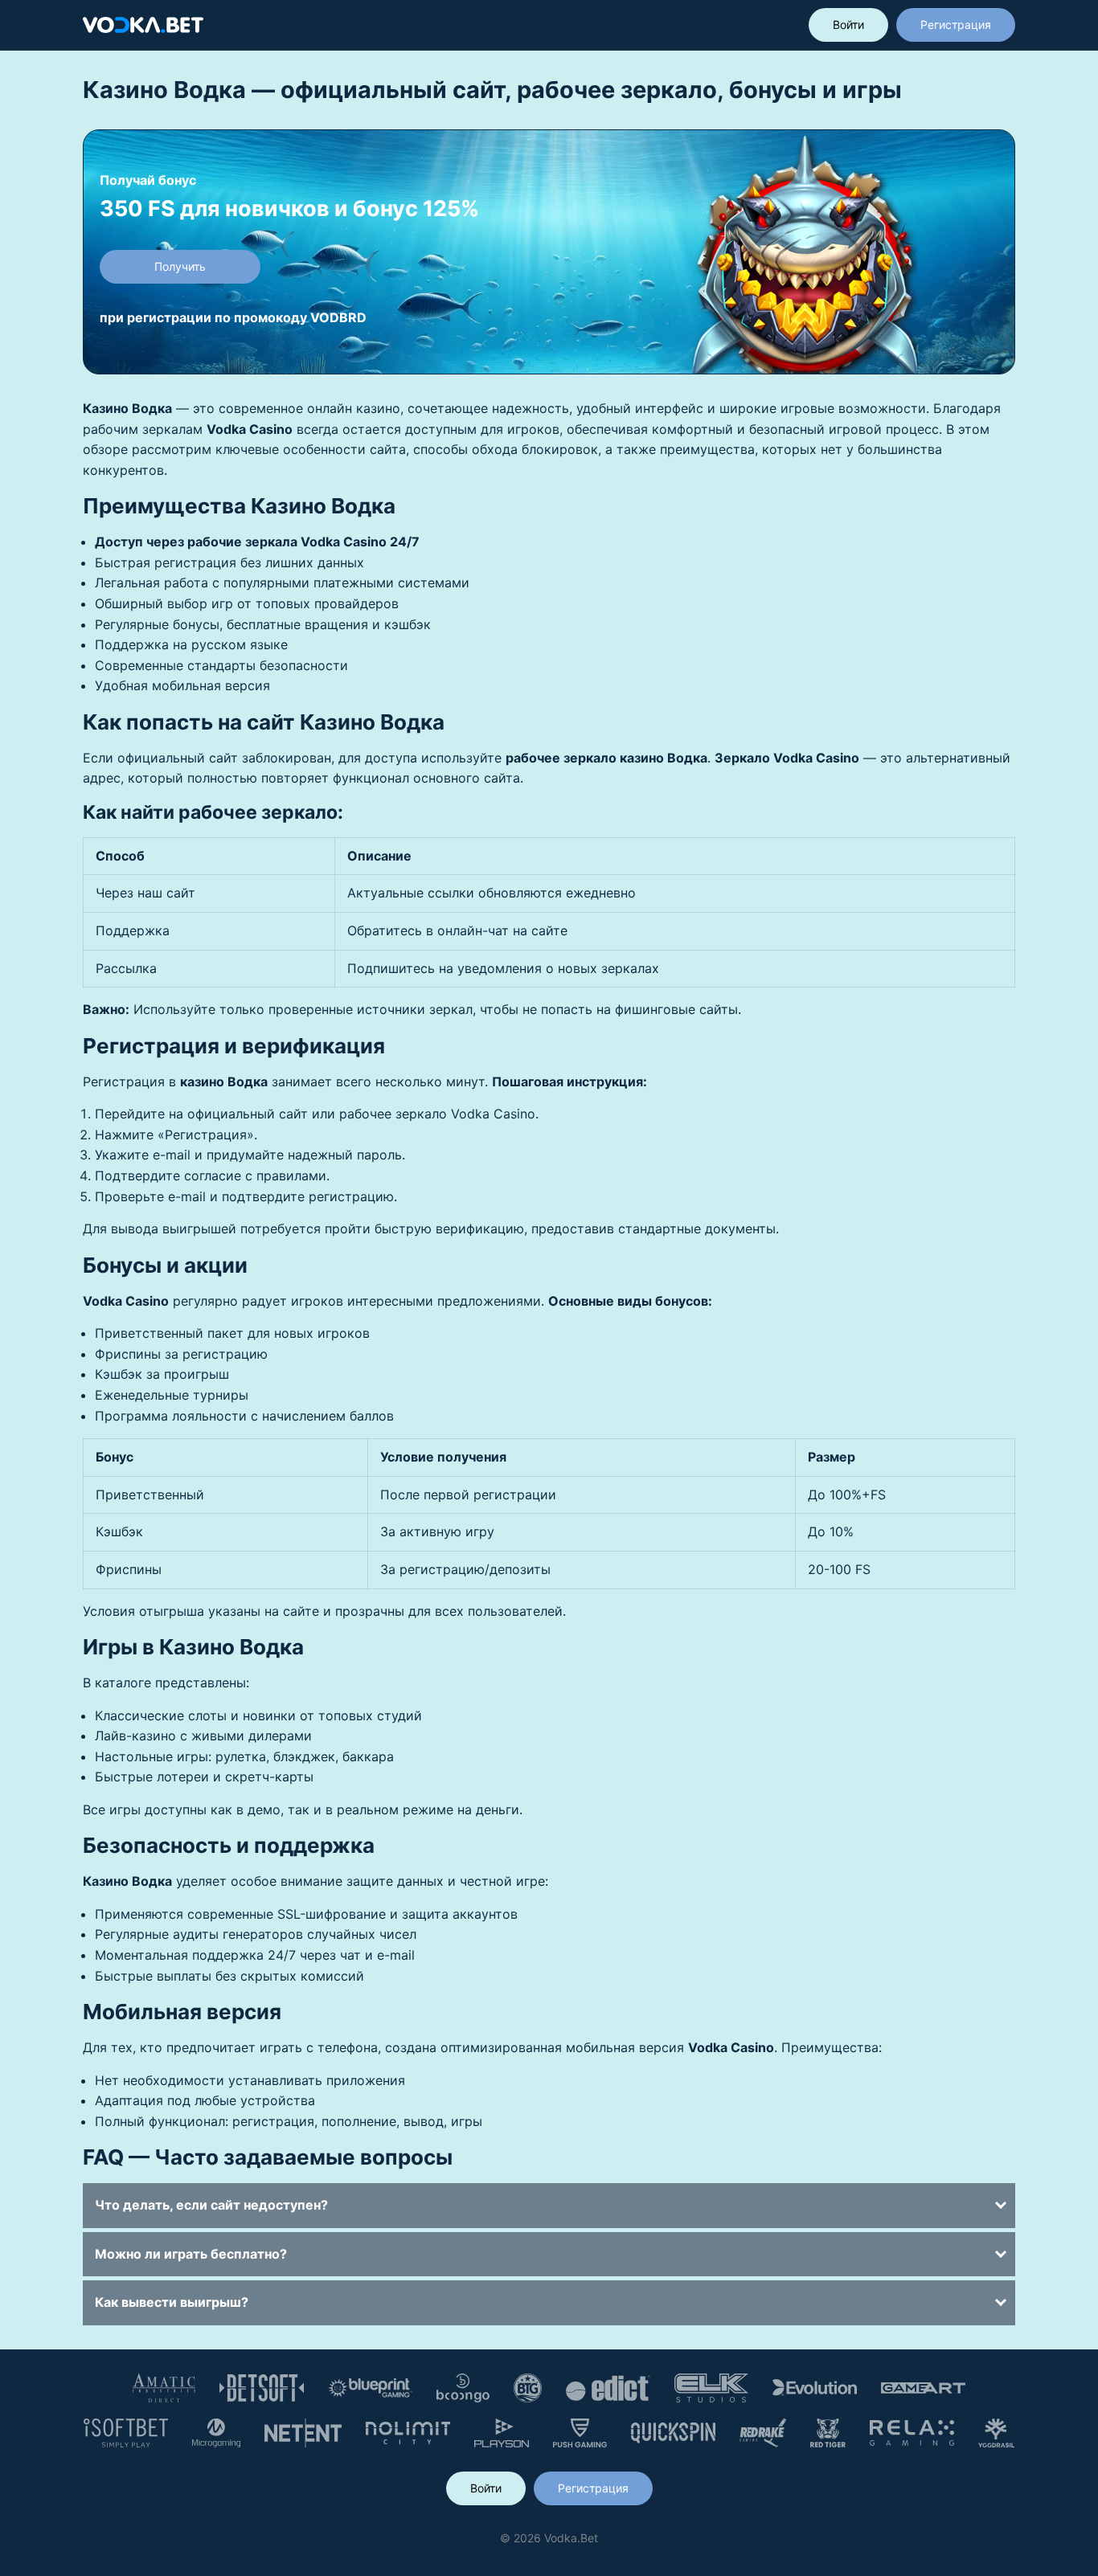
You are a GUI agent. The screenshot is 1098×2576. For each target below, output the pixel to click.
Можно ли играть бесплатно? (191, 2254)
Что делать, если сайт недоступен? (211, 2205)
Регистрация (956, 25)
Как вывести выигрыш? (172, 2302)
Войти (848, 25)
